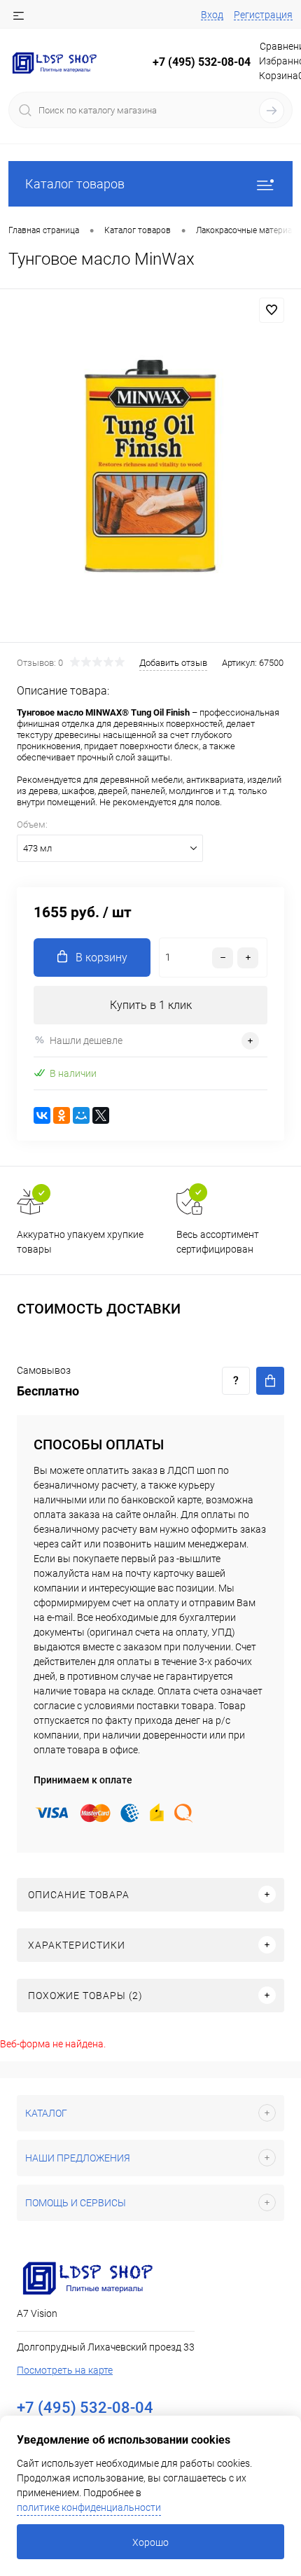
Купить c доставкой (270, 1381)
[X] (101, 1115)
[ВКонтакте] (42, 1115)
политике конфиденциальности (89, 2507)
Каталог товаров (75, 184)
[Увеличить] (150, 468)
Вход (212, 15)
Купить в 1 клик (151, 1005)
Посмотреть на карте (65, 2370)
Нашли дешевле (86, 1040)
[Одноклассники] (62, 1115)
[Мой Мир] (81, 1115)
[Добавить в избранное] (272, 310)
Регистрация (263, 15)
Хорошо (150, 2542)
